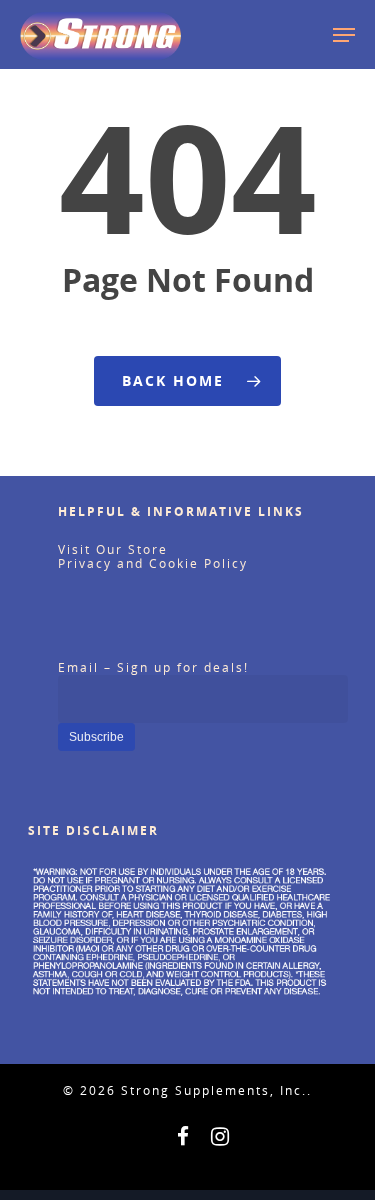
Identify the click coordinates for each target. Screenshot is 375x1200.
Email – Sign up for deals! (153, 667)
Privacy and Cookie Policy (153, 563)
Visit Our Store (113, 549)
